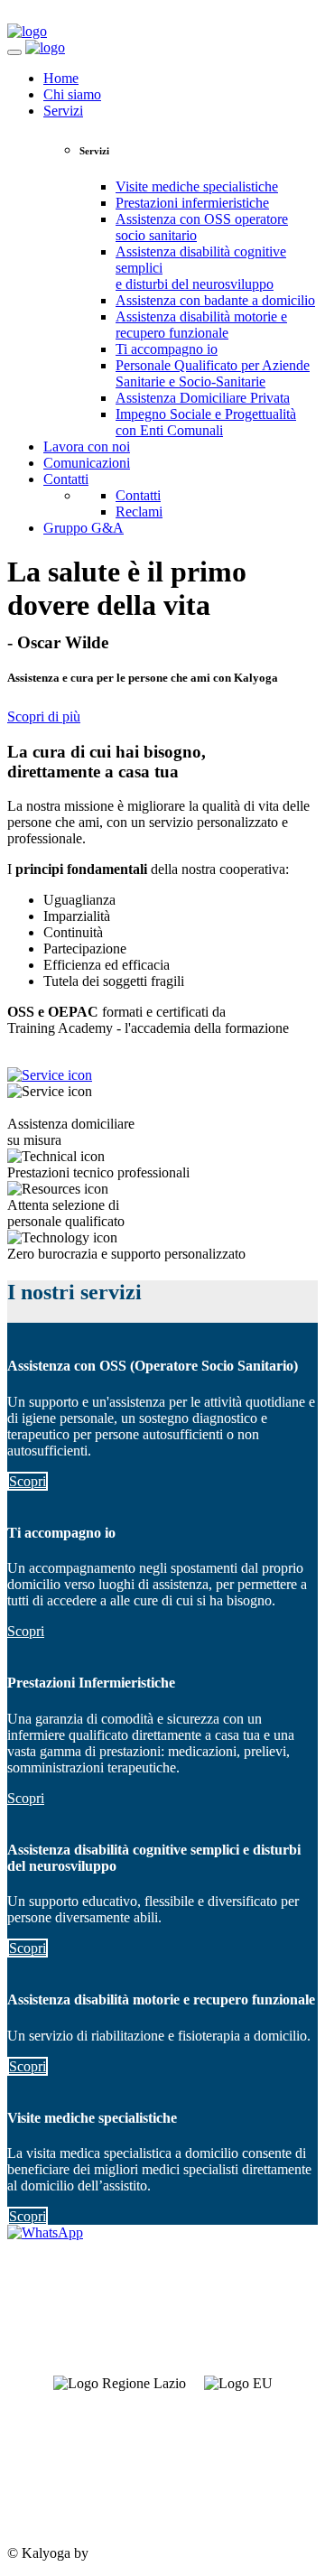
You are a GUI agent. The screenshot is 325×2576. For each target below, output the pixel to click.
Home (61, 78)
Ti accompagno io (167, 349)
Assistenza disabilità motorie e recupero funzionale (201, 325)
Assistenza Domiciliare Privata (203, 398)
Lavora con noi (87, 446)
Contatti (66, 479)
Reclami (139, 511)
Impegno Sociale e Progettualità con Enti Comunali (206, 422)
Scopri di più (44, 716)
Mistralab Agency (143, 2553)
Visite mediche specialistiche (197, 186)
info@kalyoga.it (53, 2492)
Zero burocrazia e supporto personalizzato (126, 1254)
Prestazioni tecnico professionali (98, 1172)
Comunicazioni (87, 463)
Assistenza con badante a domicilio (215, 300)
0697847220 (43, 2461)
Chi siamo (72, 94)
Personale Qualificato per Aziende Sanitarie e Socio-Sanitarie (213, 373)
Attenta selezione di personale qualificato (66, 1213)
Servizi (63, 111)
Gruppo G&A (84, 528)
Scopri (28, 1481)
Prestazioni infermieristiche (192, 203)
